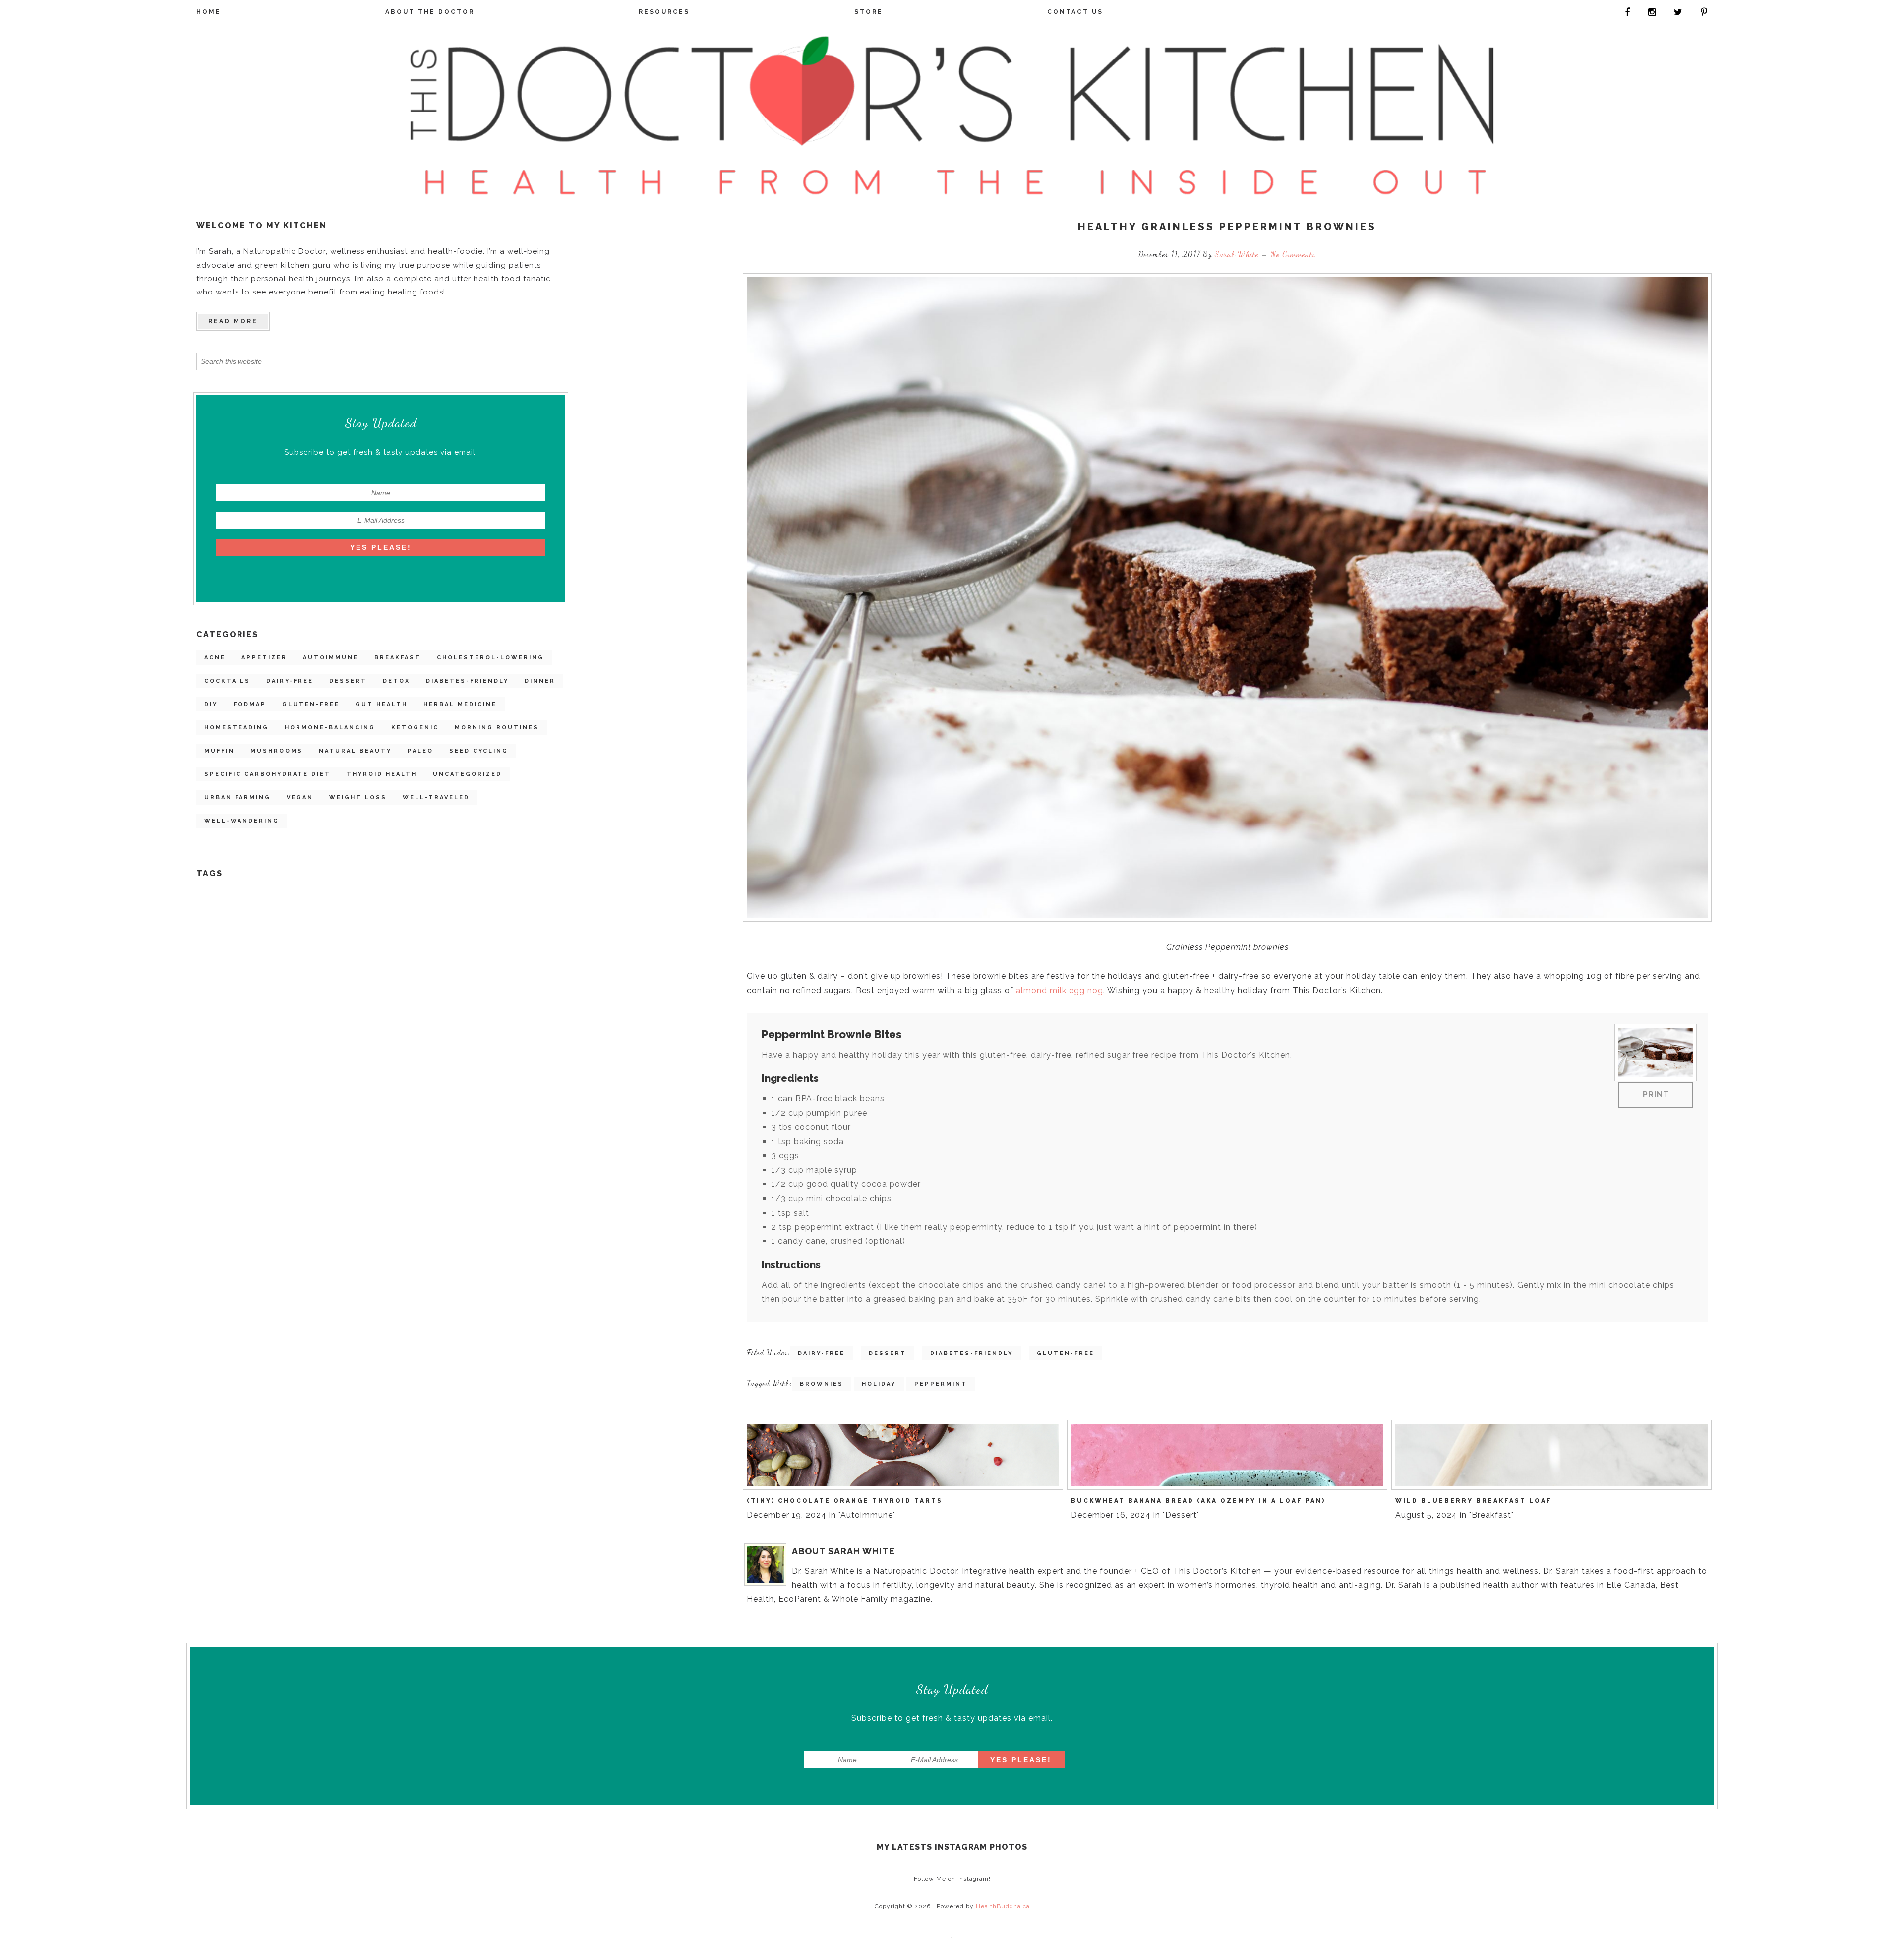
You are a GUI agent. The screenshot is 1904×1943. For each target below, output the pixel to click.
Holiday (879, 1384)
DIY (211, 704)
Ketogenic (415, 728)
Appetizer (264, 658)
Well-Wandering (242, 821)
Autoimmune (331, 658)
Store (869, 12)
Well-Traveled (436, 797)
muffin (219, 751)
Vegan (300, 797)
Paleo (420, 751)
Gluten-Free (311, 704)
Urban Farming (238, 797)
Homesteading (237, 728)
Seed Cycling (479, 751)
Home (209, 12)
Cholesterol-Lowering (490, 658)
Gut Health (382, 704)
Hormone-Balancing (330, 728)
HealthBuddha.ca (1003, 1906)
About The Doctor (430, 12)
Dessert (348, 681)
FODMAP (250, 704)
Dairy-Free (290, 681)
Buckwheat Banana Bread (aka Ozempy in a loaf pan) (1198, 1501)
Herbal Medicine (460, 704)
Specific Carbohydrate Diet (268, 774)
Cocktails (227, 681)
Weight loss (358, 797)
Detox (396, 681)
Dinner (540, 681)
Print (1656, 1094)
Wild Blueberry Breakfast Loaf (1474, 1501)
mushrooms (277, 751)
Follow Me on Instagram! (952, 1879)
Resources (664, 12)
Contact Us (1075, 12)
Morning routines (497, 728)
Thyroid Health (382, 774)
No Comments (1293, 254)
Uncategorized (467, 774)
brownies (822, 1384)
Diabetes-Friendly (467, 681)
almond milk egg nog (1060, 990)
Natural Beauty (355, 751)
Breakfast (398, 658)
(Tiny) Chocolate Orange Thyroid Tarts (845, 1501)
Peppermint (941, 1384)
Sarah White (1238, 254)
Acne (215, 658)
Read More (233, 321)
